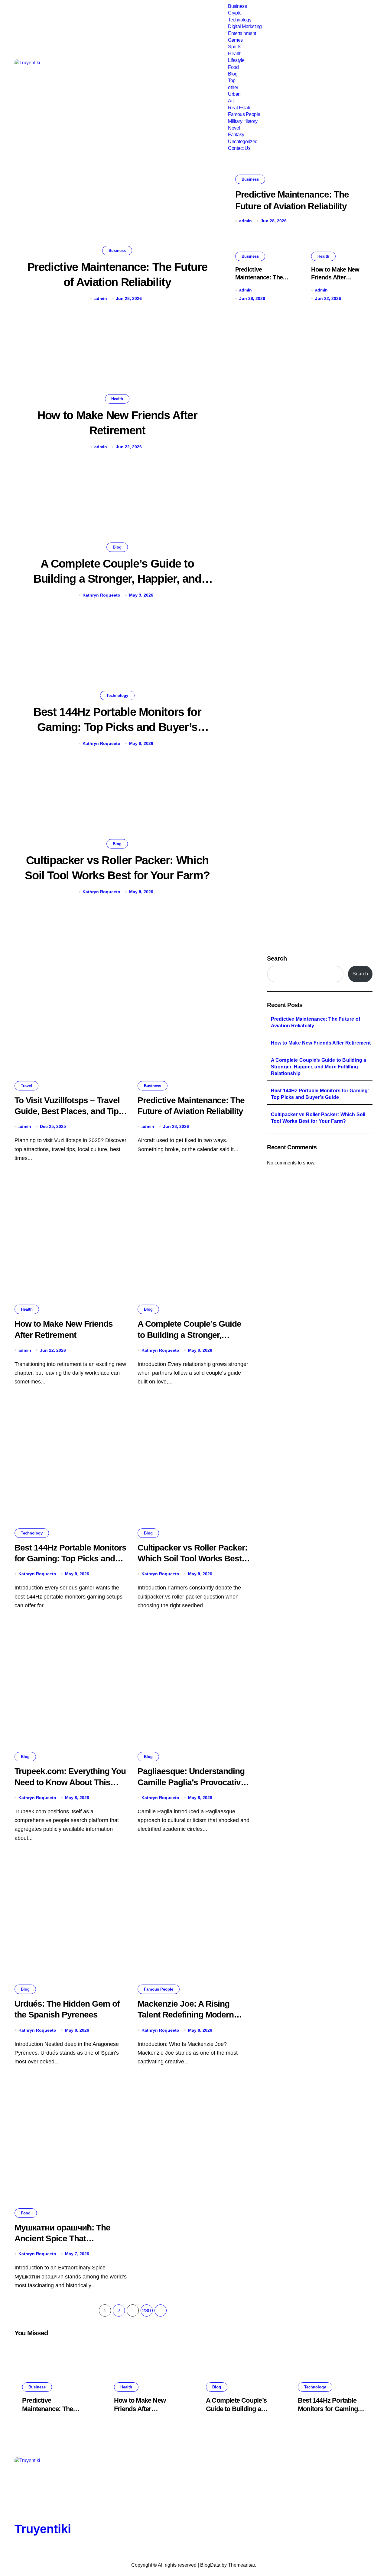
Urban (234, 94)
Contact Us (239, 148)
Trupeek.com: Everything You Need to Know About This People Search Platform (70, 1782)
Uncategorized (243, 142)
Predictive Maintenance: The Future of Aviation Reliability (315, 1022)
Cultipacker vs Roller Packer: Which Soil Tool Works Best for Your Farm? (193, 1559)
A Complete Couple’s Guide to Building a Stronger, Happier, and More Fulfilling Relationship (117, 579)
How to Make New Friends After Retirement (335, 277)
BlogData (210, 2565)
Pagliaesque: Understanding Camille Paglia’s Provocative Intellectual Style (192, 1782)
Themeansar (241, 2565)
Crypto (235, 13)
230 (146, 2310)
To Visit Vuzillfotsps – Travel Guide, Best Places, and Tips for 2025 (69, 1111)
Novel (234, 128)
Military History (243, 121)
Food (233, 67)
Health (235, 54)
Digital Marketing (245, 26)
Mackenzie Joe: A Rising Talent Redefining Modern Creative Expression (186, 2015)
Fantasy (236, 135)
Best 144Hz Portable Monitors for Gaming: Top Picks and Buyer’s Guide (117, 727)
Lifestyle (236, 60)
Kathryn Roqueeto (101, 595)
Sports (234, 47)
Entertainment (242, 33)
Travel (26, 1086)
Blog (233, 74)
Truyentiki (43, 2529)
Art (231, 101)
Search (277, 958)
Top (232, 80)
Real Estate (240, 108)
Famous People (244, 114)
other (233, 87)
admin (101, 298)
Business (237, 6)
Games (235, 40)
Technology (240, 20)
